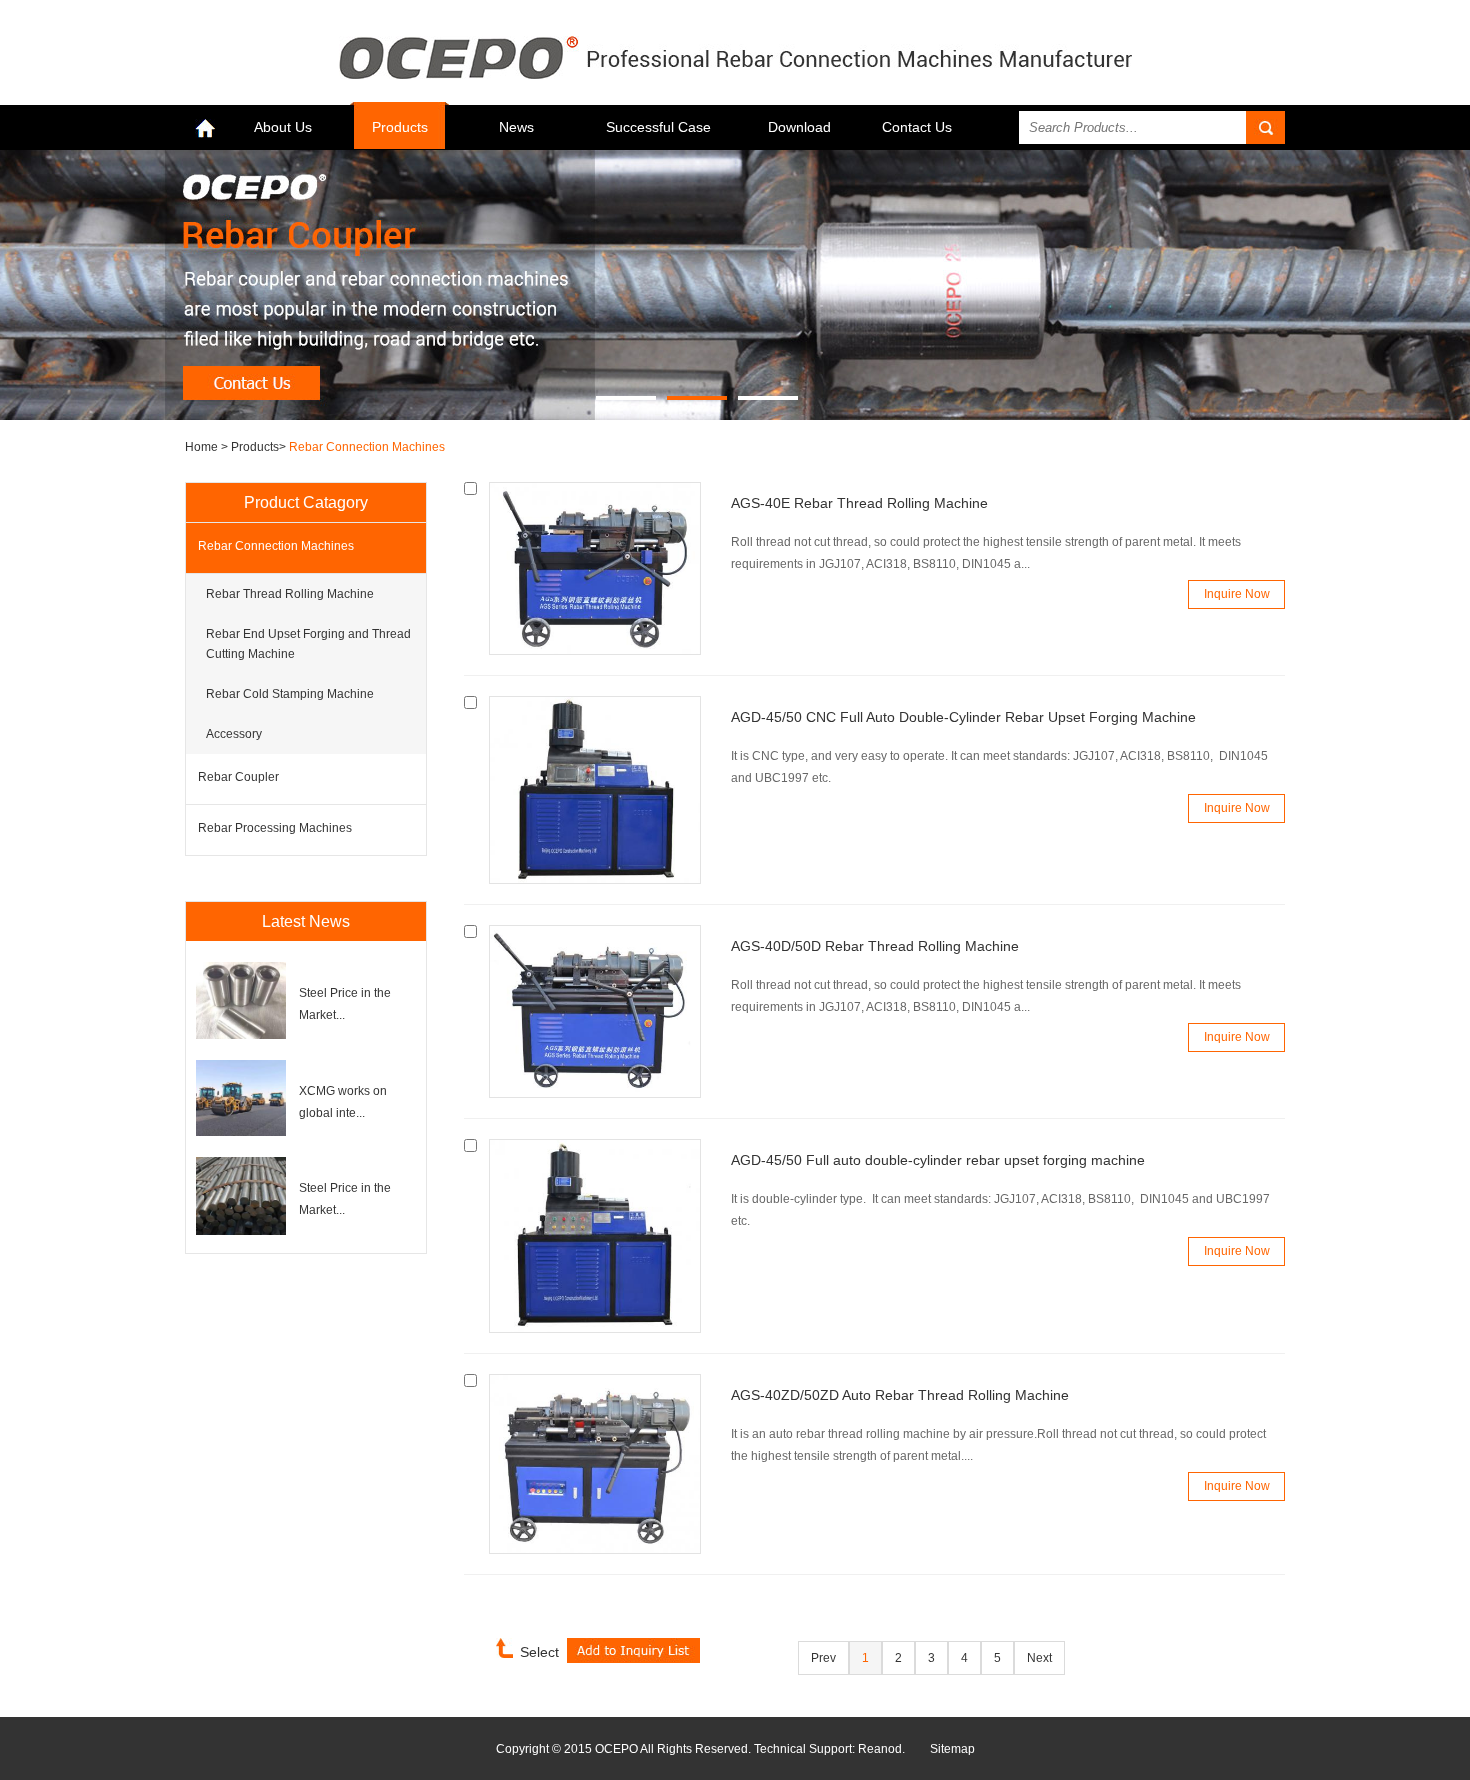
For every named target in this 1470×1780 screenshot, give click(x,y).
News (516, 127)
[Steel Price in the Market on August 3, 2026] (241, 1035)
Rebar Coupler (238, 777)
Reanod (880, 1749)
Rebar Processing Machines (275, 828)
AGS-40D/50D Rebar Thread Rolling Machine (875, 946)
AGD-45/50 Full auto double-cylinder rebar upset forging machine (938, 1160)
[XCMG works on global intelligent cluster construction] (241, 1132)
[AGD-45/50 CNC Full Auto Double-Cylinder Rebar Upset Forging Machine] (595, 880)
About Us (283, 127)
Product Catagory (306, 502)
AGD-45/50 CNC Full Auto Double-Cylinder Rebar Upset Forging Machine (963, 717)
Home (203, 447)
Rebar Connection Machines (367, 447)
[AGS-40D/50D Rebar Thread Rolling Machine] (595, 1094)
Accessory (234, 734)
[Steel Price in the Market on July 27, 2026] (241, 1231)
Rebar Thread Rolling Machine (290, 594)
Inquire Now (1237, 594)
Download (799, 127)
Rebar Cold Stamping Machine (290, 694)
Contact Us (917, 127)
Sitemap (952, 1749)
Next (1039, 1658)
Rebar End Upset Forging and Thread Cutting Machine (308, 644)
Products (400, 127)
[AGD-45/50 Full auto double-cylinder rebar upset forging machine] (595, 1329)
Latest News (306, 921)
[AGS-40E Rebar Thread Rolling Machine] (595, 651)
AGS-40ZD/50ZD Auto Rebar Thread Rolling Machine (900, 1395)
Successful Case (658, 127)
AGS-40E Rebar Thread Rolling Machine (859, 503)
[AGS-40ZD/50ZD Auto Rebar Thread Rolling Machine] (595, 1550)
